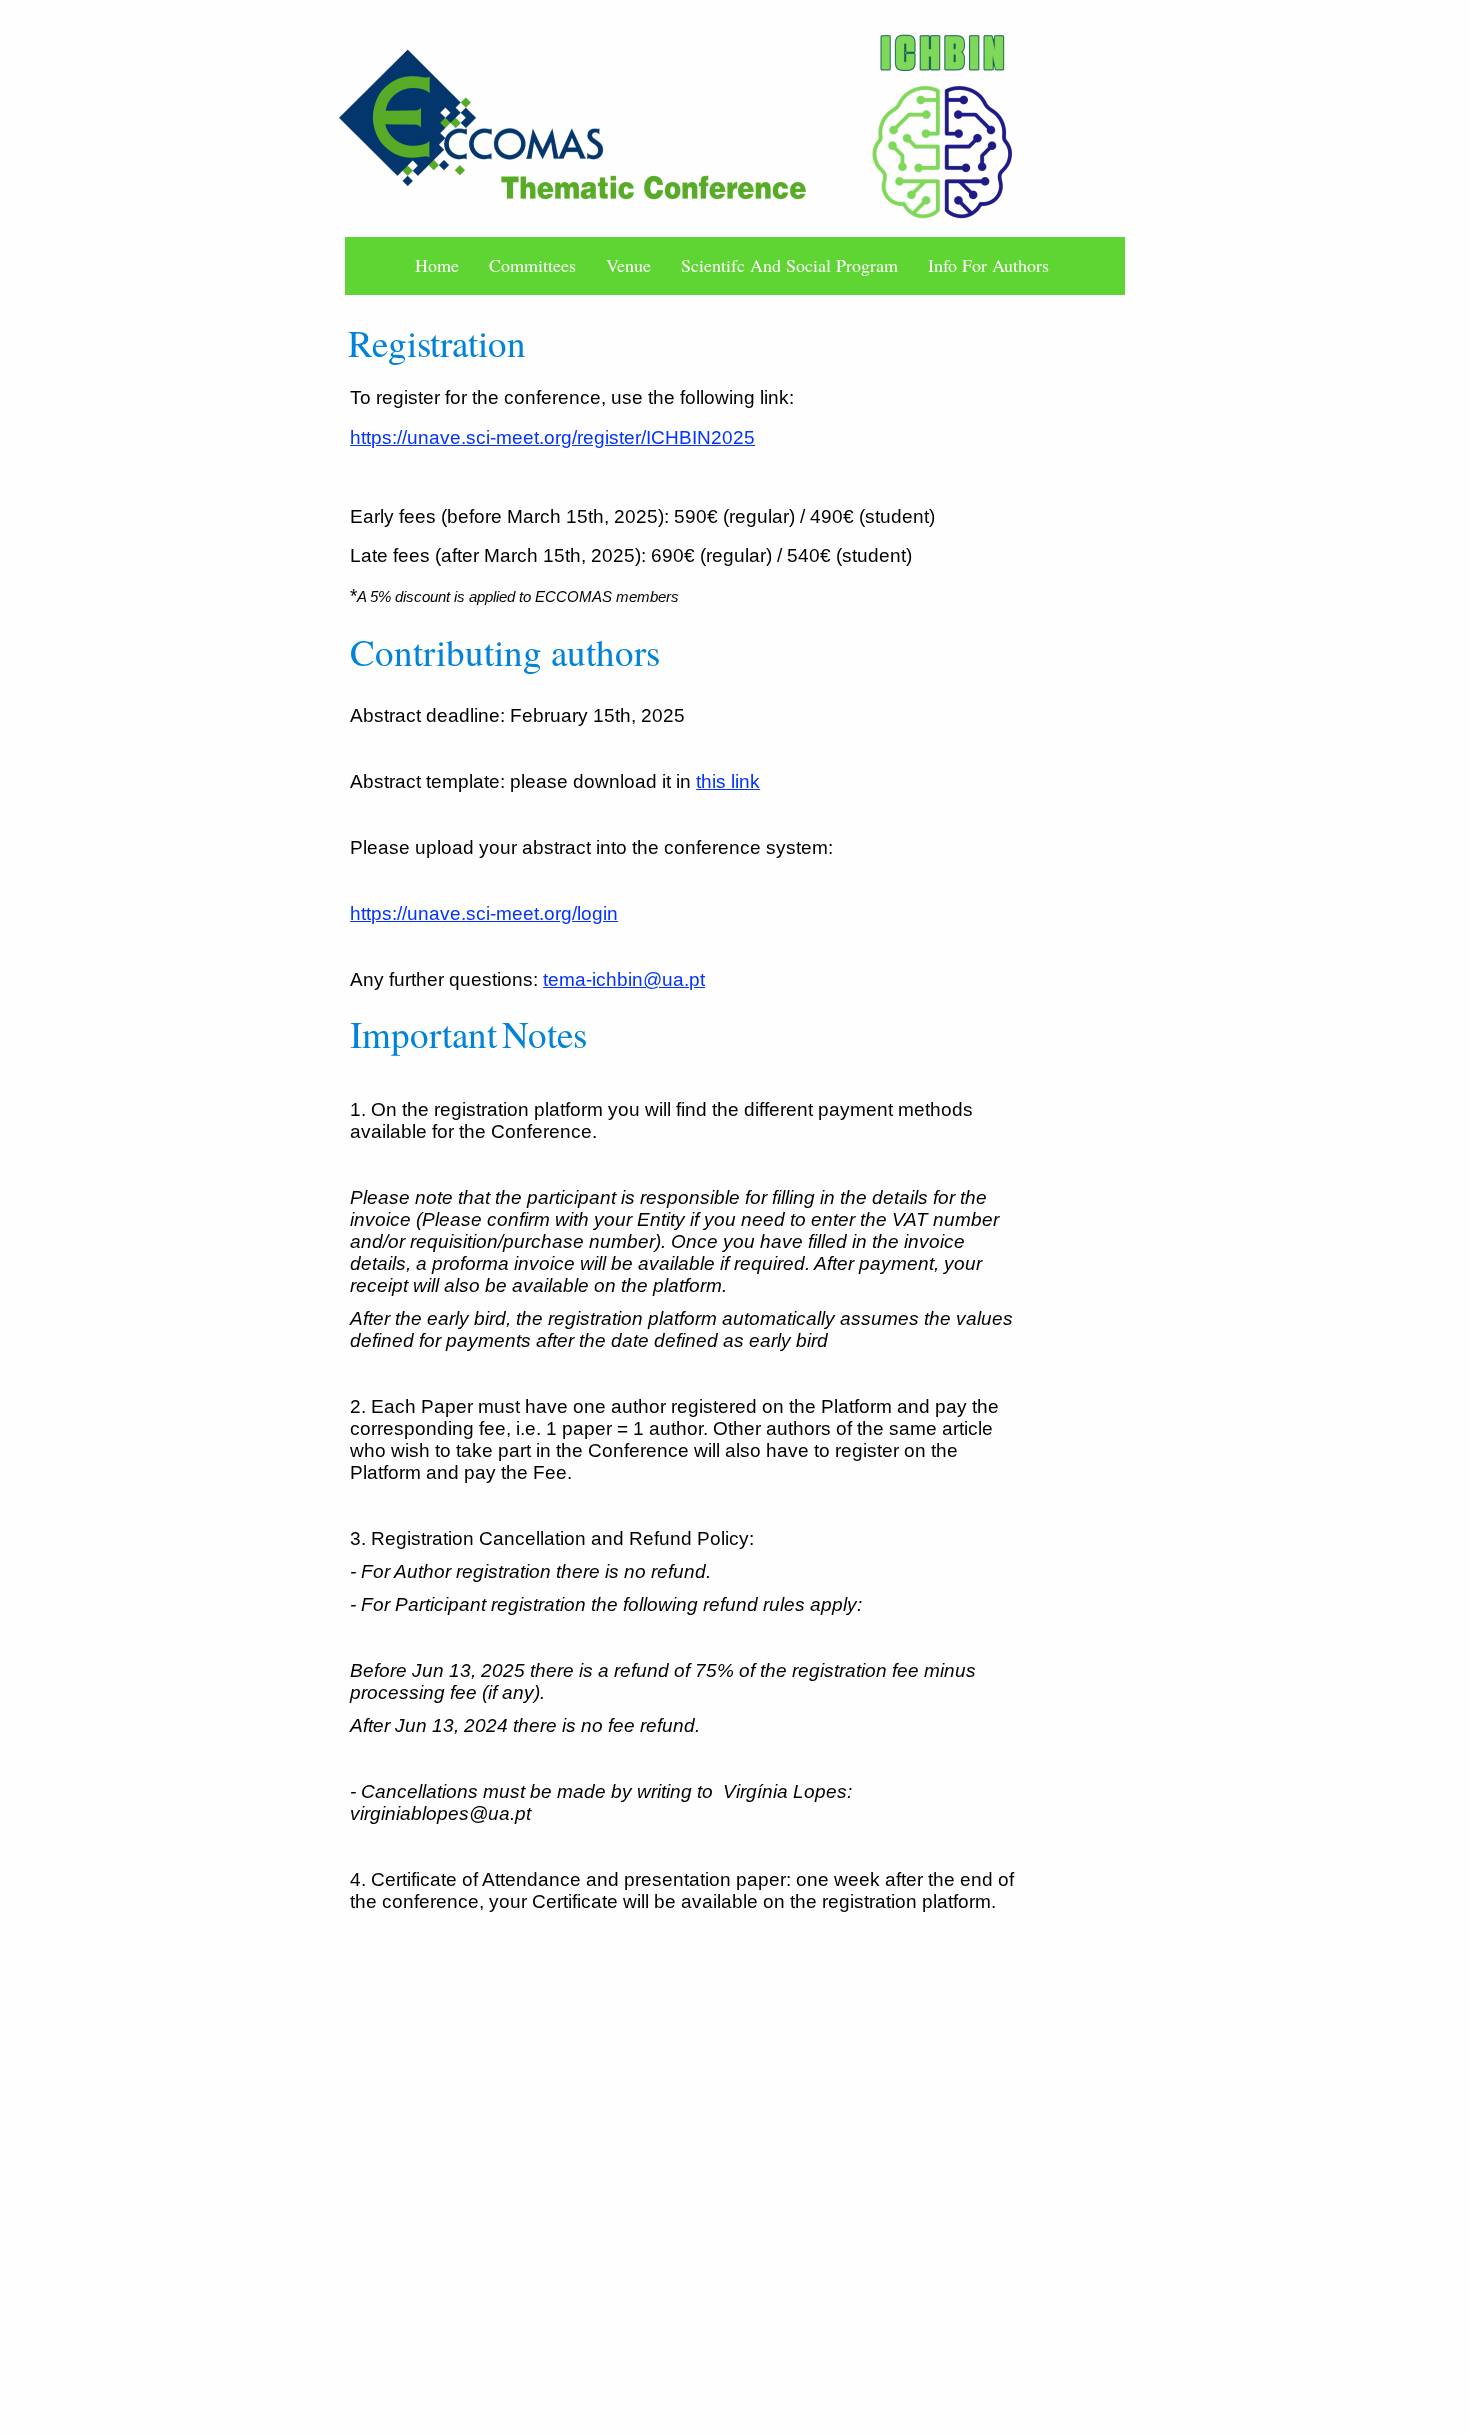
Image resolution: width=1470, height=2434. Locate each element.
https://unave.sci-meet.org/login (484, 913)
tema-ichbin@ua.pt (624, 979)
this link (728, 781)
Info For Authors (988, 265)
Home (437, 265)
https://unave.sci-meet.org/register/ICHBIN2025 (552, 437)
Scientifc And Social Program (789, 265)
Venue (628, 265)
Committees (532, 265)
